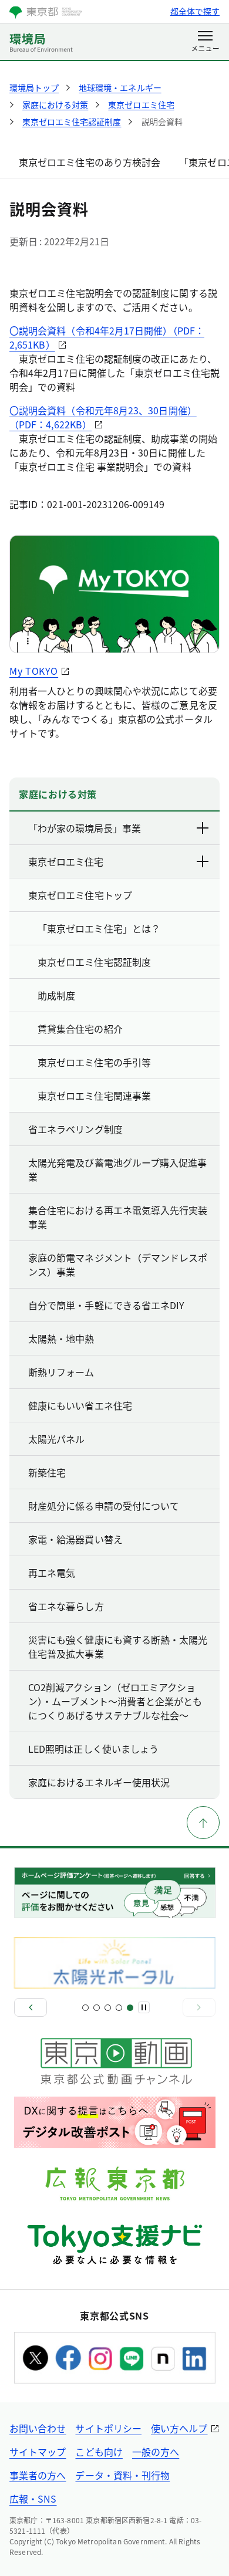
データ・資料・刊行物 (122, 2475)
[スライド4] (119, 2008)
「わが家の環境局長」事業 (85, 828)
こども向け (99, 2452)
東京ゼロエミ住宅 (66, 861)
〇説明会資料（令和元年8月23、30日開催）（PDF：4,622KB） (103, 417)
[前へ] (31, 2007)
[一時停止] (144, 2007)
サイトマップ (38, 2452)
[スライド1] (85, 2008)
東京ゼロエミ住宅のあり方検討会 (90, 162)
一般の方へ (156, 2452)
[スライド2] (97, 2008)
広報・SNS (33, 2499)
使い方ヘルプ (179, 2428)
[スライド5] (130, 2008)
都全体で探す (195, 11)
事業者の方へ (38, 2475)
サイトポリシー (108, 2428)
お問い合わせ (38, 2428)
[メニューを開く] (205, 42)
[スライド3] (108, 2008)
